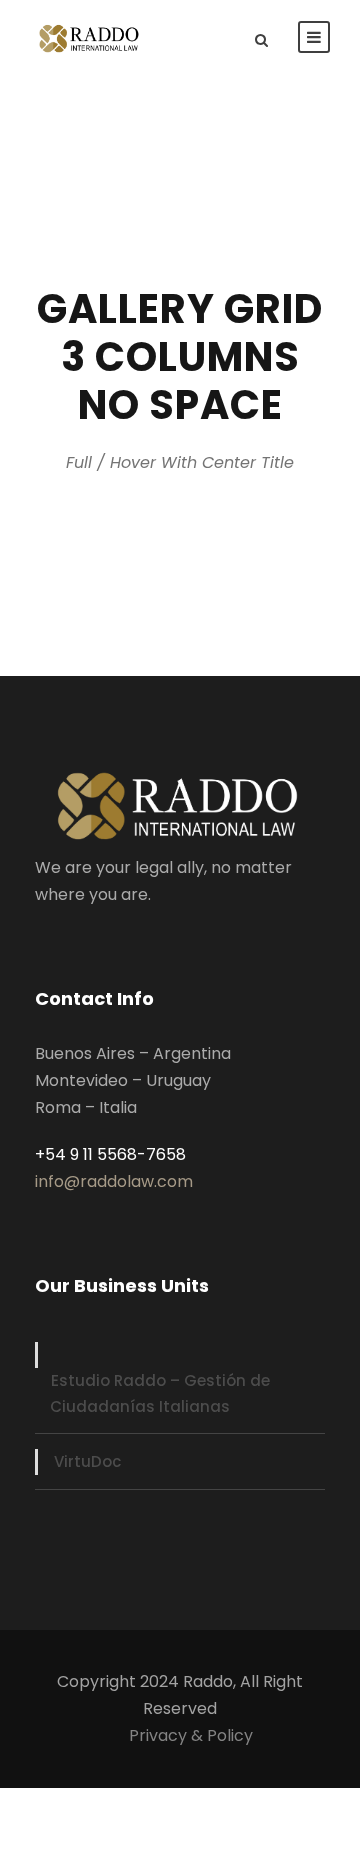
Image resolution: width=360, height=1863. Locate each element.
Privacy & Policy (191, 1735)
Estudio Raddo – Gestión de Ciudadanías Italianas (160, 1393)
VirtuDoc (87, 1461)
